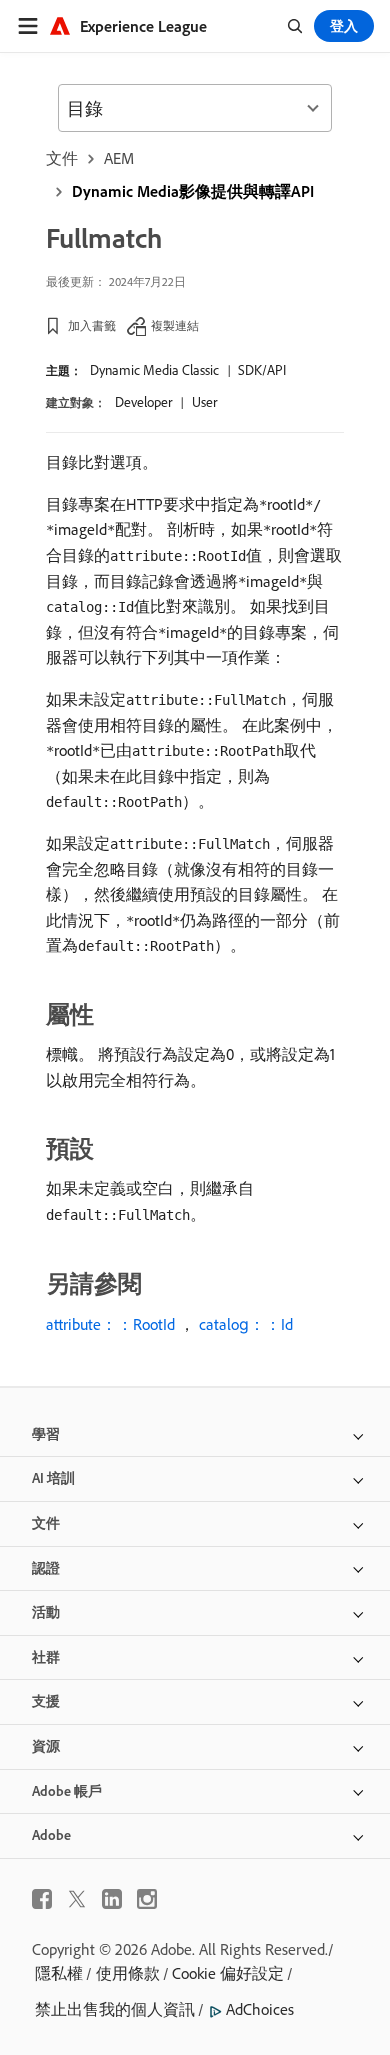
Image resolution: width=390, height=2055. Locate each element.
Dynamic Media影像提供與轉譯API (193, 191)
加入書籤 (92, 325)
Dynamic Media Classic (154, 370)
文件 (62, 158)
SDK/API (262, 370)
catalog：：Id (246, 1324)
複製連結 (175, 325)
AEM (119, 158)
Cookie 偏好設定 (228, 1973)
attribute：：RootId (110, 1324)
